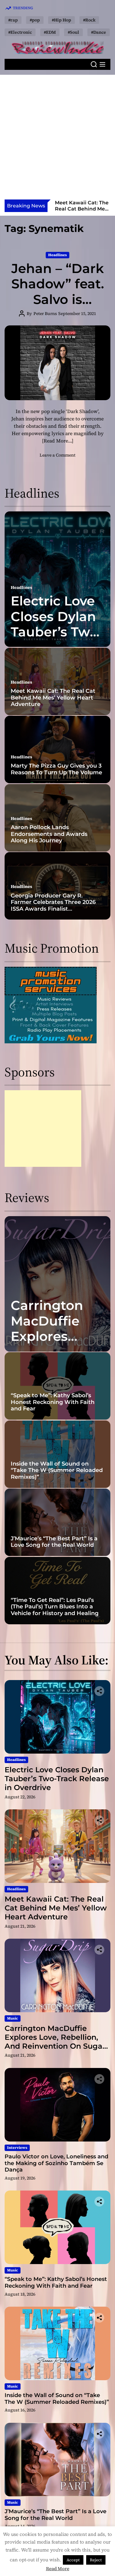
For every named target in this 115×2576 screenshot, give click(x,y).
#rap (13, 20)
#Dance (99, 32)
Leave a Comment (57, 455)
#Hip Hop (61, 20)
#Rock (89, 20)
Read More (58, 2568)
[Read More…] (58, 441)
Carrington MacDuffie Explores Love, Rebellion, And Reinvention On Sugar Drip (55, 2041)
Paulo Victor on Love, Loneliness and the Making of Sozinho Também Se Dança (56, 2163)
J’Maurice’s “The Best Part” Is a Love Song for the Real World (54, 1542)
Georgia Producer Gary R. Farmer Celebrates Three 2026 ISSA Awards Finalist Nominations (53, 906)
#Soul (73, 32)
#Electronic (20, 32)
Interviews (17, 2148)
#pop (35, 20)
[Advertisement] (57, 139)
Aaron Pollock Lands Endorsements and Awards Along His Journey (49, 834)
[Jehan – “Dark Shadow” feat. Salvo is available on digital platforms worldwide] (57, 363)
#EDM (50, 32)
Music (13, 2018)
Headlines (57, 255)
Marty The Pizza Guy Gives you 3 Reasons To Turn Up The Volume (56, 769)
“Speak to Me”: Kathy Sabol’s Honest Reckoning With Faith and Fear (53, 1402)
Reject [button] (96, 2560)
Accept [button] (73, 2560)
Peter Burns (45, 313)
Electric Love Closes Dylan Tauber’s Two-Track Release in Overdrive (57, 632)
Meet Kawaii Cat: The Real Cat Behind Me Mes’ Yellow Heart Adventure (53, 698)
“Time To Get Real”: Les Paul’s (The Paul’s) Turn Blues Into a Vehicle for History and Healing (55, 1607)
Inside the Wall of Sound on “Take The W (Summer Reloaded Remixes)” (57, 1470)
